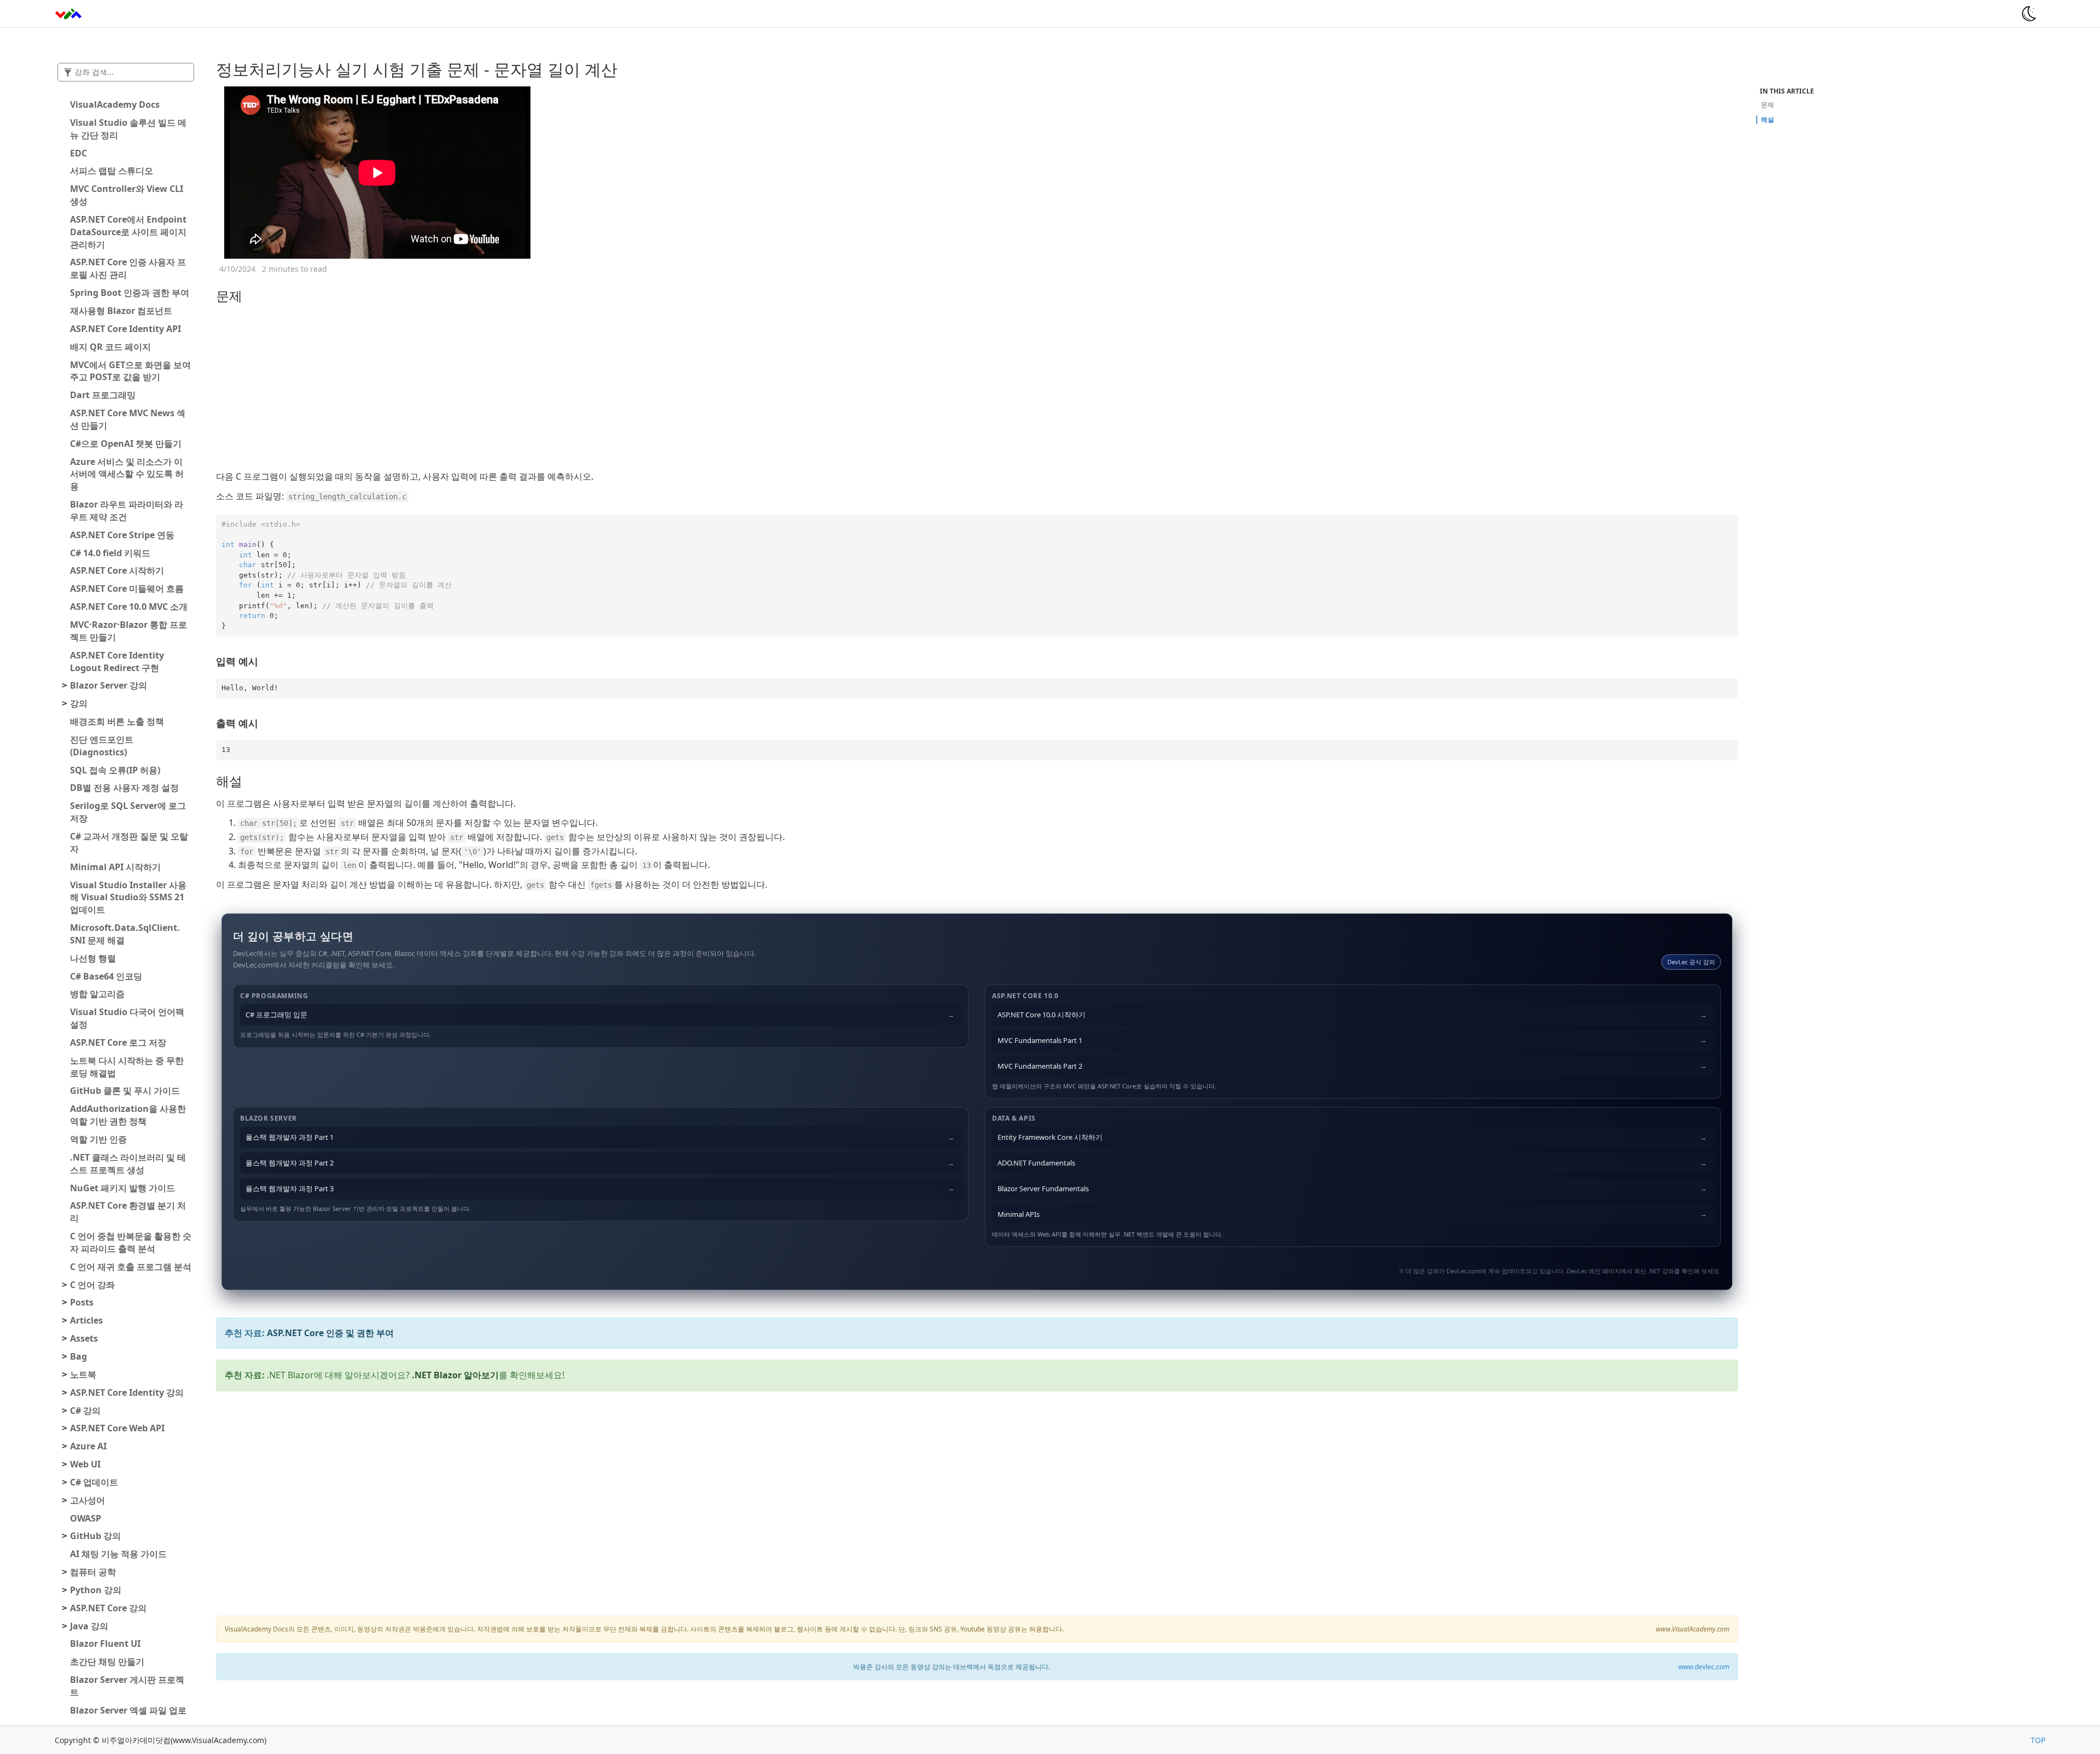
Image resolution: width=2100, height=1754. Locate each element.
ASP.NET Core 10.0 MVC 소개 (129, 607)
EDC (78, 153)
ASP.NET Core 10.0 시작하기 (1042, 1015)
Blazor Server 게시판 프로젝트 (127, 1686)
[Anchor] (209, 69)
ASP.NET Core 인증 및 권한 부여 (330, 1333)
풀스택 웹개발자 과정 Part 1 (290, 1137)
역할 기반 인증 (98, 1139)
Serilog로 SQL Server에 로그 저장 (128, 812)
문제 (1767, 105)
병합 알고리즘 (97, 994)
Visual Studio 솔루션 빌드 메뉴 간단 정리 (128, 129)
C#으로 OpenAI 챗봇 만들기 (126, 444)
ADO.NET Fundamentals (1036, 1163)
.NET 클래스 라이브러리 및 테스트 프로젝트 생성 (128, 1164)
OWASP (86, 1518)
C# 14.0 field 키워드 (110, 553)
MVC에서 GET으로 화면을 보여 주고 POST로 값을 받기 (130, 371)
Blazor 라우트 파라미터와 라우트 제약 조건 (127, 511)
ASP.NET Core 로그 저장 (118, 1042)
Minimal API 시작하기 (115, 867)
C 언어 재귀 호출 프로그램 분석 (131, 1267)
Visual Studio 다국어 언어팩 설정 (127, 1018)
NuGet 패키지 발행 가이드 (122, 1188)
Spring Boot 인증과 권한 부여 (130, 293)
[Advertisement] (977, 388)
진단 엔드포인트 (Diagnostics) (102, 746)
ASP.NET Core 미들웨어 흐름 (127, 588)
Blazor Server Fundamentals (1043, 1188)
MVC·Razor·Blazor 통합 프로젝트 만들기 (129, 631)
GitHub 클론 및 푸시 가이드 (125, 1091)
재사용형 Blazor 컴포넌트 (121, 311)
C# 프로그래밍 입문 (276, 1015)
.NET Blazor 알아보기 (455, 1375)
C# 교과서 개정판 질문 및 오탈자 (129, 843)
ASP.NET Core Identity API (126, 329)
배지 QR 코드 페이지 (110, 347)
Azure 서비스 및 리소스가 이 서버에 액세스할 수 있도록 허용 (127, 474)
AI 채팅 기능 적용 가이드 (118, 1554)
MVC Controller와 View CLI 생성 (127, 195)
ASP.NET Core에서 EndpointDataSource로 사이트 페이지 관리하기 (128, 232)
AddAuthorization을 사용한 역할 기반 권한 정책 (128, 1115)
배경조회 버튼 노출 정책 (117, 721)
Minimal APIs (1019, 1214)
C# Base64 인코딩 (106, 976)
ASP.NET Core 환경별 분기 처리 (128, 1212)
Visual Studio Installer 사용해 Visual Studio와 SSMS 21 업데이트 (128, 898)
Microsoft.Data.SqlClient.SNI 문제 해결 (125, 934)
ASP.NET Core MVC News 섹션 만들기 (128, 419)
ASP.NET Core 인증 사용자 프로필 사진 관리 (128, 268)
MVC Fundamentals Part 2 (1040, 1066)
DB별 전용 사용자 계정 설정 (124, 788)
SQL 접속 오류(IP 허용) (115, 770)
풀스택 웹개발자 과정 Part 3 (290, 1188)
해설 (1767, 120)
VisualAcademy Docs (115, 104)
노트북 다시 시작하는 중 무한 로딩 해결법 (127, 1067)
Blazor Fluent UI (105, 1644)
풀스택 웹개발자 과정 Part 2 (290, 1163)
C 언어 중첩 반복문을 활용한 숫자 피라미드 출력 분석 (131, 1242)
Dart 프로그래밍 (103, 395)
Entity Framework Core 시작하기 (1050, 1137)
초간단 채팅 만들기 (107, 1662)
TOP (2038, 1740)
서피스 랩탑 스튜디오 (112, 171)
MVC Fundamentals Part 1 (1040, 1040)
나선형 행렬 (93, 958)
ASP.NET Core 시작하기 (117, 570)
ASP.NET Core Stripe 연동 (122, 535)
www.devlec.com (1704, 1666)
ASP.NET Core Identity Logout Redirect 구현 (117, 662)
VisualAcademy (82, 14)
